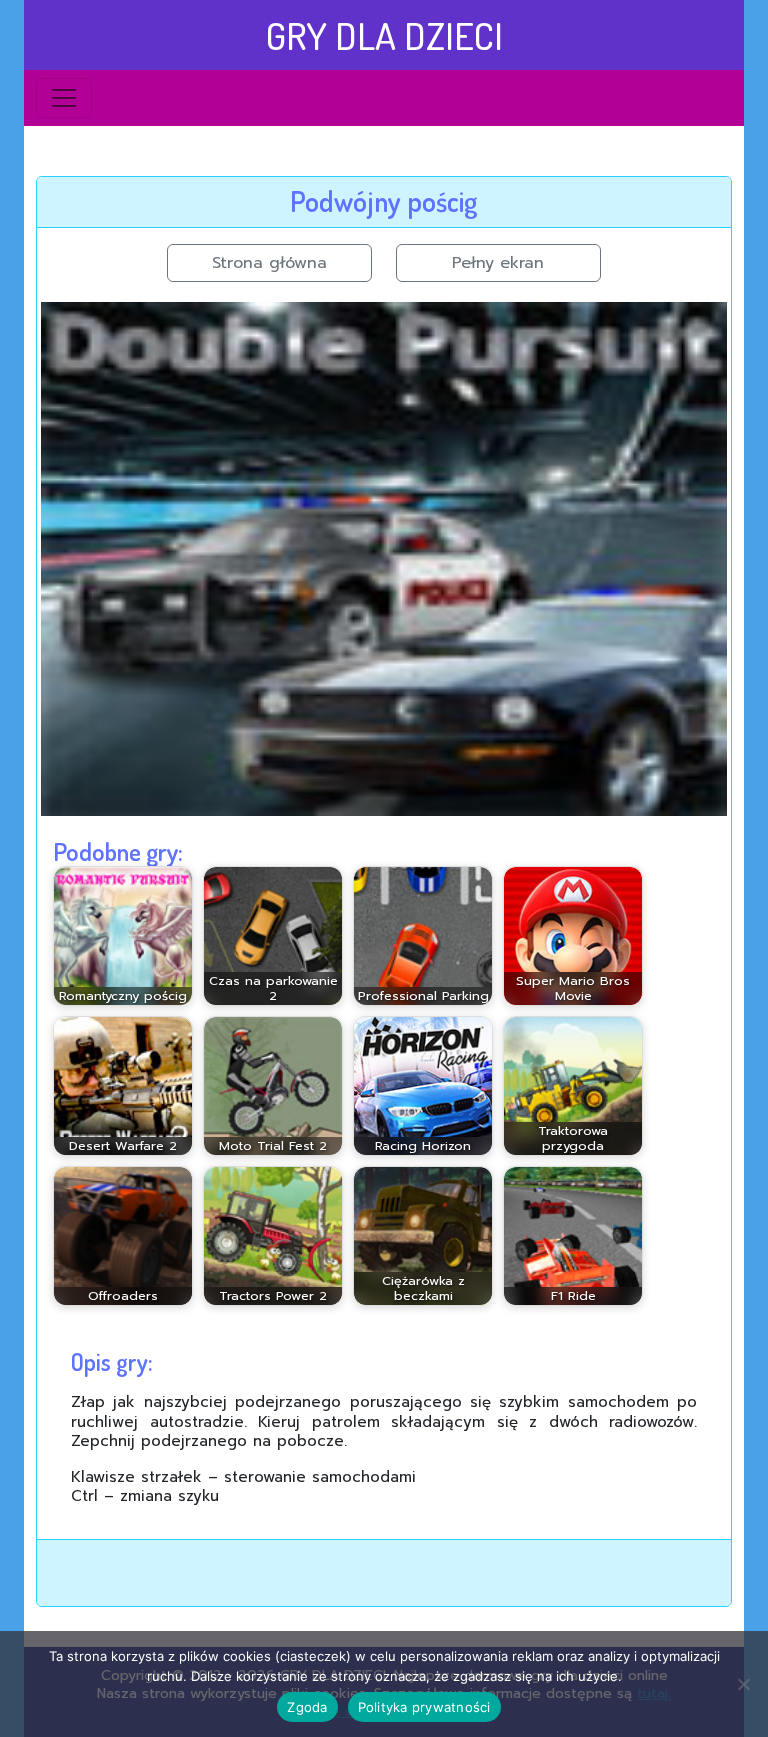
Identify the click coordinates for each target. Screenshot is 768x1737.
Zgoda (307, 1707)
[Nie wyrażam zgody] (743, 1684)
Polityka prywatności (424, 1707)
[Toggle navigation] (64, 98)
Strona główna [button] (269, 263)
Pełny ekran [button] (498, 263)
